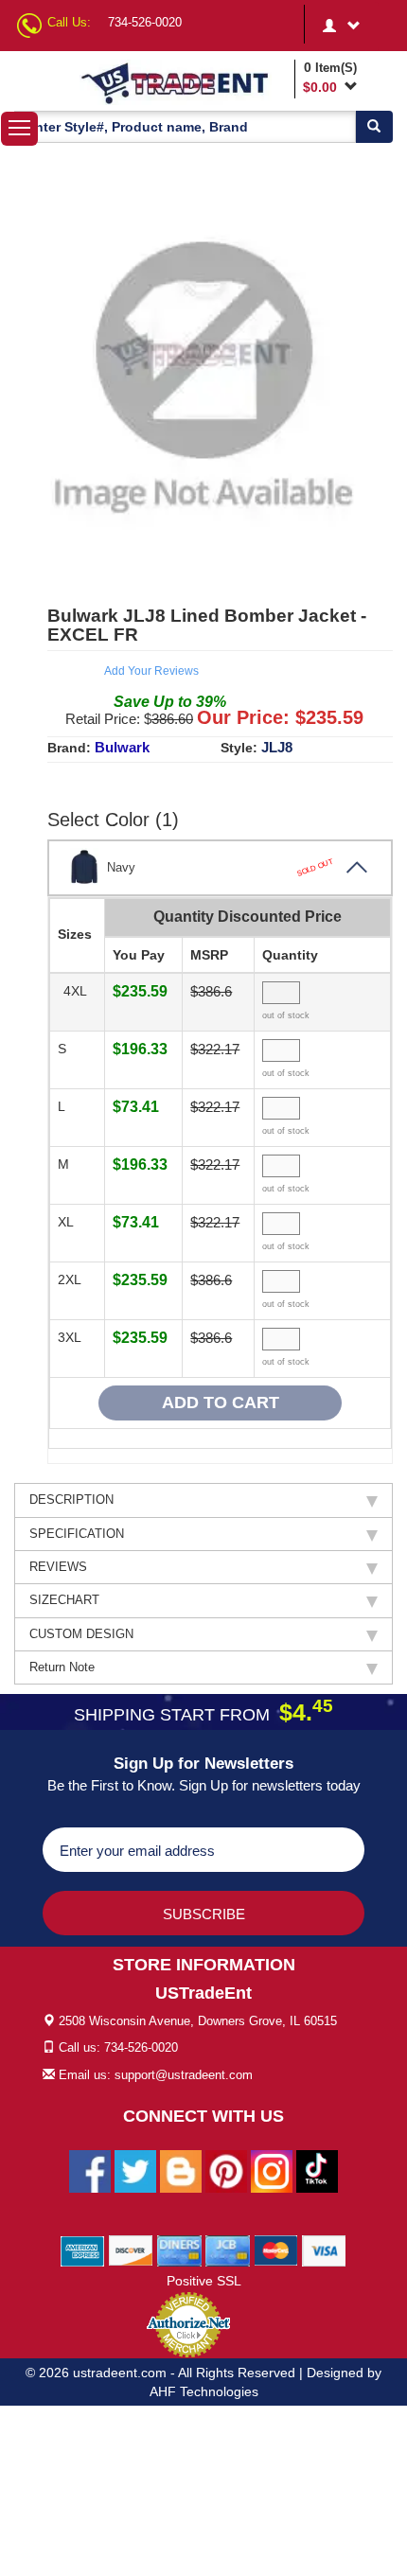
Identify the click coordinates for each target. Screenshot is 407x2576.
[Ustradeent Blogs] (181, 2170)
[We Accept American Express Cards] (83, 2250)
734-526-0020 (145, 22)
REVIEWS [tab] (58, 1567)
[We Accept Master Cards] (276, 2250)
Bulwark (122, 747)
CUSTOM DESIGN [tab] (81, 1634)
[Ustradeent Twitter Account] (135, 2170)
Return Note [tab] (62, 1667)
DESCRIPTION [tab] (71, 1500)
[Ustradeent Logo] (184, 82)
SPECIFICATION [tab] (77, 1534)
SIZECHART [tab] (64, 1600)
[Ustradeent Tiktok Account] (317, 2170)
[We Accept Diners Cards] (179, 2250)
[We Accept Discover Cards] (131, 2250)
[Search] (374, 127)
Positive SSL (204, 2281)
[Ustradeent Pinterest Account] (226, 2170)
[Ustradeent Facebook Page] (90, 2170)
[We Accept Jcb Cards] (228, 2250)
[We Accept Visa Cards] (324, 2250)
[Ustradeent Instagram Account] (272, 2170)
